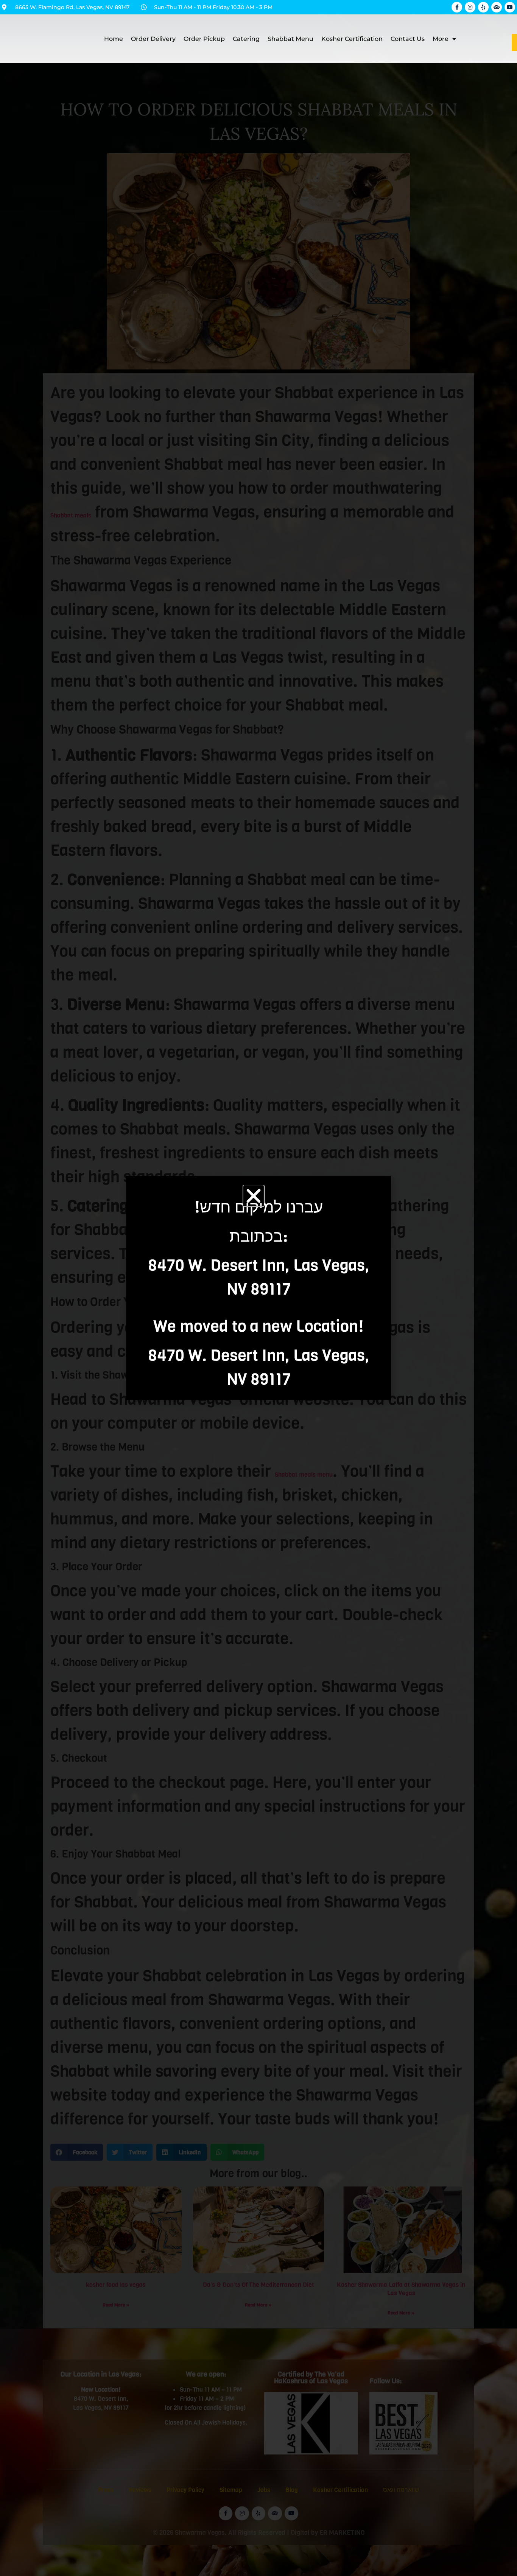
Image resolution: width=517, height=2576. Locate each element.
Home (114, 39)
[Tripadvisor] (497, 7)
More (441, 39)
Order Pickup (204, 39)
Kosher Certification (352, 39)
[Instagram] (470, 7)
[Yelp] (483, 7)
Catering (246, 39)
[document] (258, 1288)
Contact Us (408, 39)
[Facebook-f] (457, 7)
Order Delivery (153, 39)
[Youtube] (510, 7)
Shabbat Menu (290, 39)
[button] (254, 1196)
